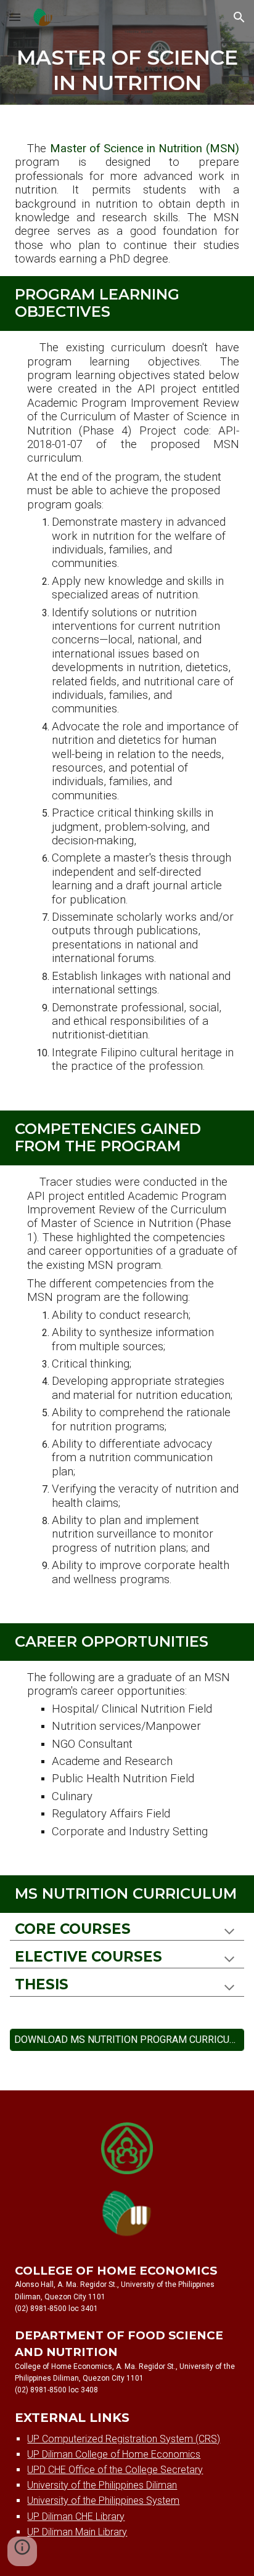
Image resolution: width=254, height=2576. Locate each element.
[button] (15, 17)
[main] (127, 70)
